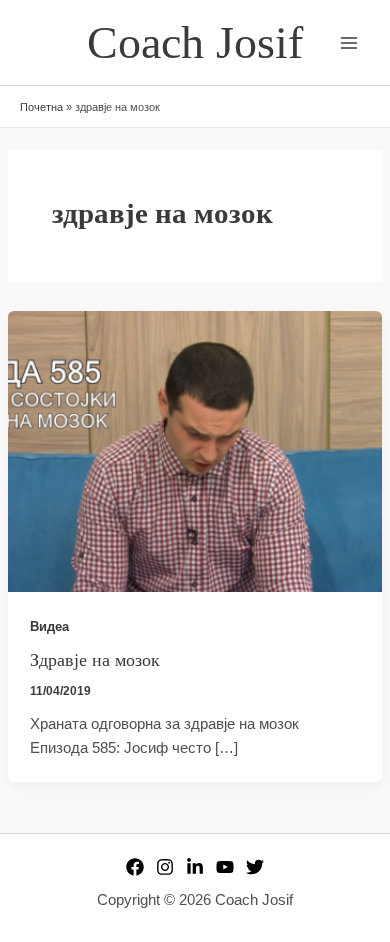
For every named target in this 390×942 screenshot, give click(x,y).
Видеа (49, 626)
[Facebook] (135, 867)
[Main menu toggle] (349, 43)
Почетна (41, 107)
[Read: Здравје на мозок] (195, 450)
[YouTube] (225, 867)
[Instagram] (165, 867)
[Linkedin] (195, 867)
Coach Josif (195, 42)
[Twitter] (255, 867)
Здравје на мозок (95, 660)
